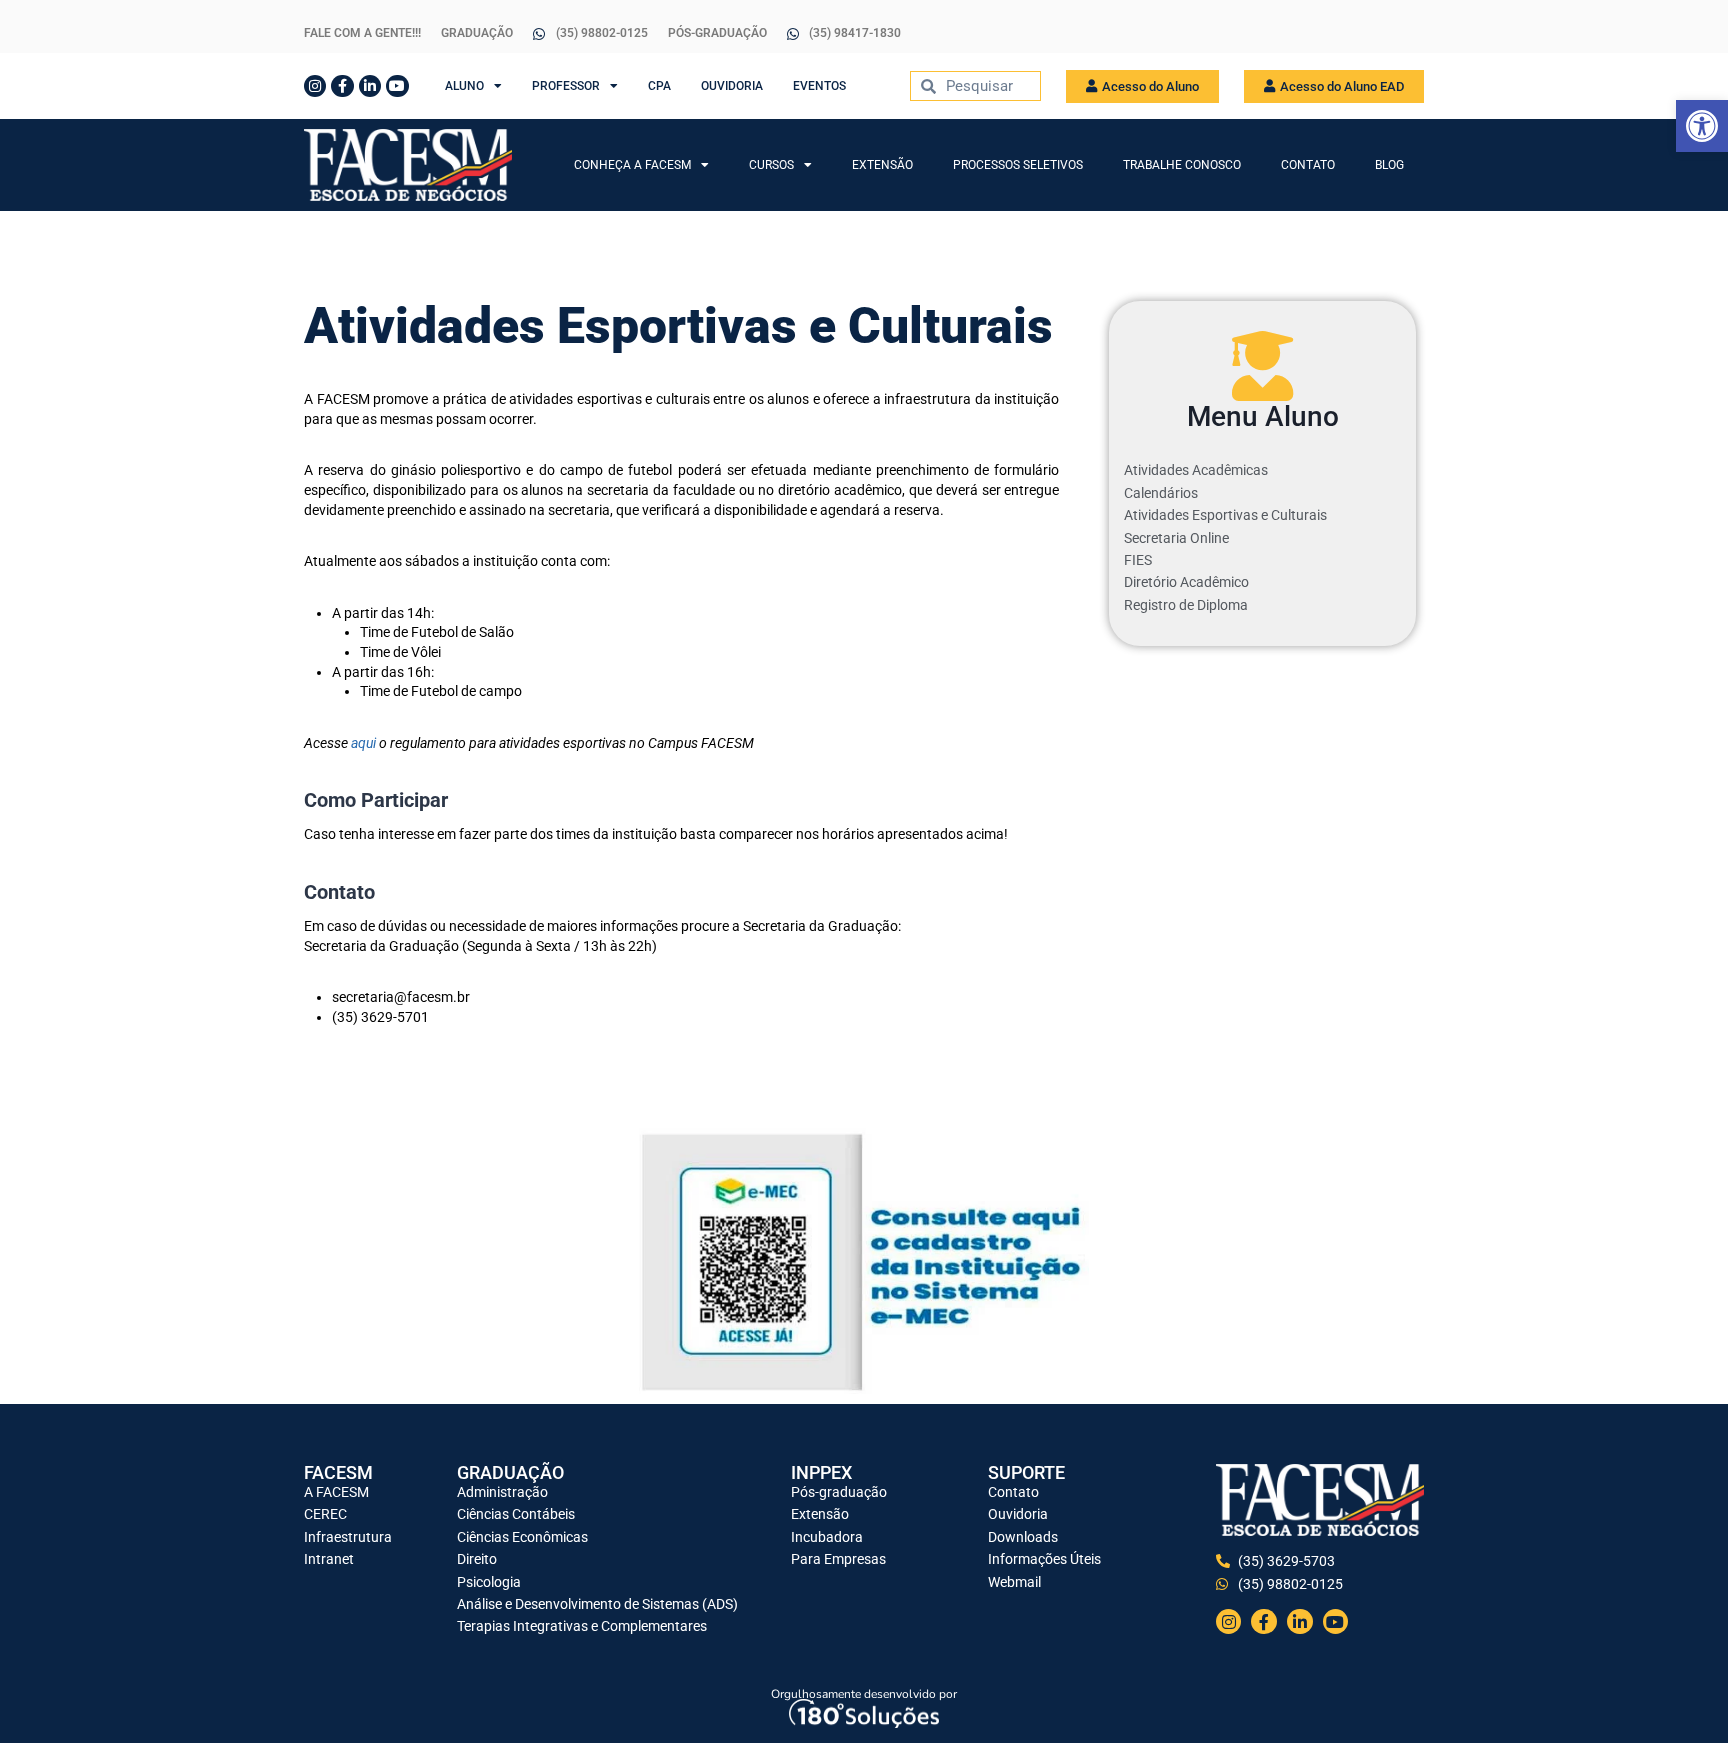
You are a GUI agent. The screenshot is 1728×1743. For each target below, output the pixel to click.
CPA (659, 86)
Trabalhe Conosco (1182, 165)
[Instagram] (315, 86)
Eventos (819, 86)
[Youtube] (397, 86)
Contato (1308, 165)
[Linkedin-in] (370, 86)
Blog (1389, 165)
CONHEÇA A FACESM (632, 165)
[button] (1702, 126)
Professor (566, 86)
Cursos (771, 165)
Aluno (464, 86)
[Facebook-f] (342, 86)
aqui (363, 743)
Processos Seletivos (1018, 165)
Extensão (882, 165)
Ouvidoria (732, 86)
